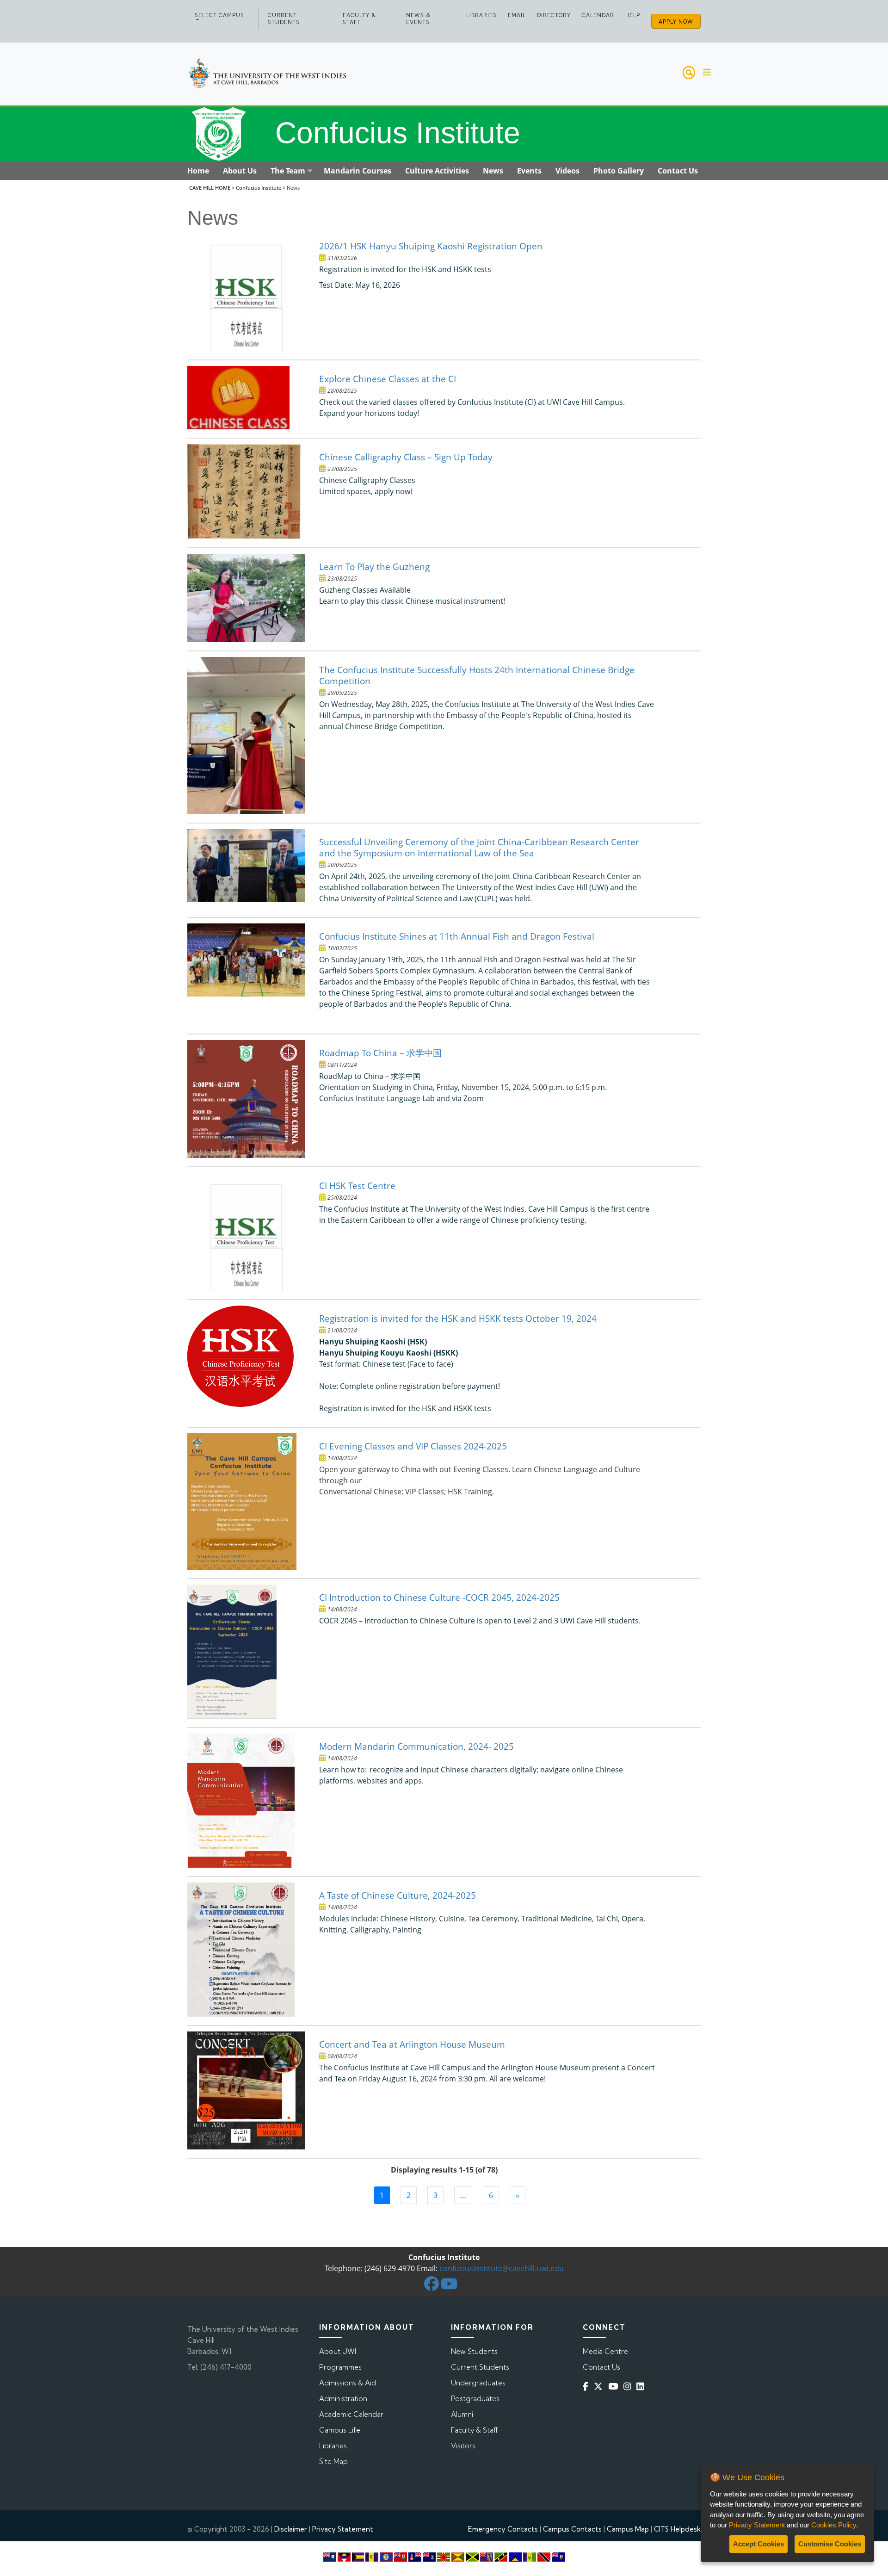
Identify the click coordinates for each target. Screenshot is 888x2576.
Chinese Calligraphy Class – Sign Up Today (406, 457)
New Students (474, 2351)
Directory (554, 15)
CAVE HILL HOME (210, 188)
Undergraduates (478, 2383)
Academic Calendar (351, 2414)
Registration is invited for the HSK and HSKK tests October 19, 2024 (458, 1318)
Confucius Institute (259, 188)
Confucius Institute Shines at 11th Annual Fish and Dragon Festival (457, 936)
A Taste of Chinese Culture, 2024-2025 (398, 1895)
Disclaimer (291, 2529)
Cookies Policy (834, 2525)
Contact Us (601, 2367)
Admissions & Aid (348, 2383)
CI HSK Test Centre (357, 1186)
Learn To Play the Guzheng (374, 567)
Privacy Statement (343, 2529)
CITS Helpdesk (677, 2529)
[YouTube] (615, 2387)
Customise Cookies (830, 2544)
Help (633, 15)
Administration (343, 2399)
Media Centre (605, 2351)
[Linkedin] (642, 2387)
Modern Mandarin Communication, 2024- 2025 (416, 1746)
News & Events (418, 19)
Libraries (481, 15)
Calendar (598, 15)
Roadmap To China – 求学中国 (380, 1053)
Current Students (284, 19)
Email (517, 15)
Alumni (462, 2414)
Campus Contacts (572, 2529)
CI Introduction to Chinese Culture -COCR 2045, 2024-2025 (439, 1597)
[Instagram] (629, 2387)
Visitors (463, 2446)
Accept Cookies (758, 2544)
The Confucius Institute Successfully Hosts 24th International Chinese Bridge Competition (477, 675)
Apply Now (676, 22)
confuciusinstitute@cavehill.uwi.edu (502, 2268)
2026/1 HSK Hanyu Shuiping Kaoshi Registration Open (431, 246)
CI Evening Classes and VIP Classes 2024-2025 (413, 1446)
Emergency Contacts (503, 2529)
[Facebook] (587, 2387)
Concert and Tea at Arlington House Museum (412, 2044)
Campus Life (340, 2430)
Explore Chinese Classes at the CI (388, 379)
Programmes (340, 2367)
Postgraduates (475, 2399)
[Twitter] (600, 2387)
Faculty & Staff (359, 19)
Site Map (333, 2461)
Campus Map (628, 2529)
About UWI (338, 2351)
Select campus (219, 15)
